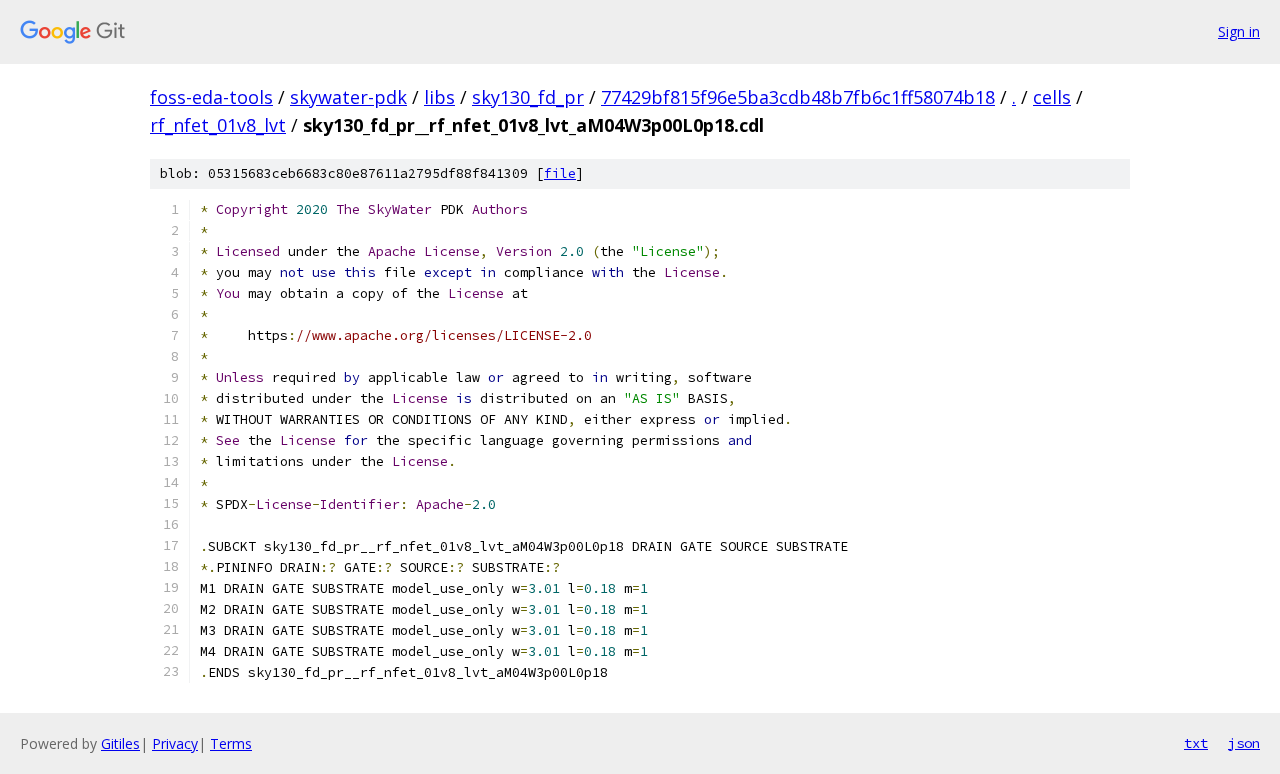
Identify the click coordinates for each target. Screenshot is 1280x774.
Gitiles (120, 743)
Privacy (175, 743)
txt (1196, 743)
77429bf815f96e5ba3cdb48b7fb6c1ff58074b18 (798, 97)
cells (1052, 97)
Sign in (1239, 31)
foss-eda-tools (211, 97)
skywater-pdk (348, 97)
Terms (231, 743)
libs (439, 97)
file (560, 173)
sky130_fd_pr (528, 97)
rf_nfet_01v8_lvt (218, 125)
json (1244, 743)
